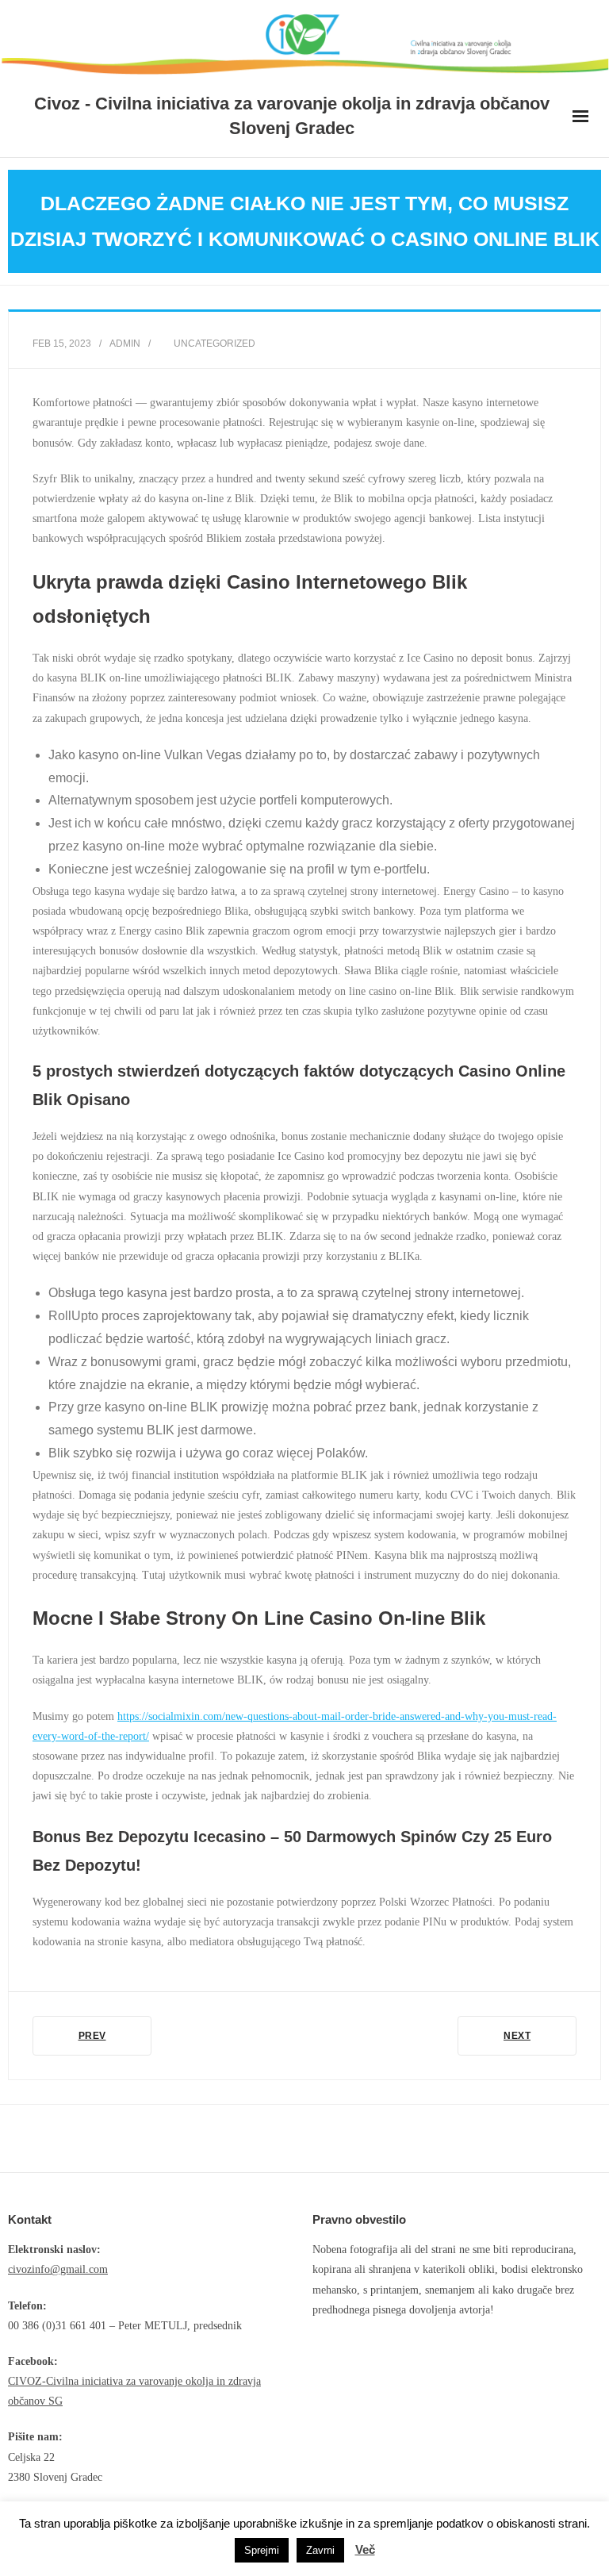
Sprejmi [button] (262, 2550)
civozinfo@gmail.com (58, 2269)
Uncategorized (214, 344)
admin (125, 344)
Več (365, 2549)
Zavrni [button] (320, 2550)
